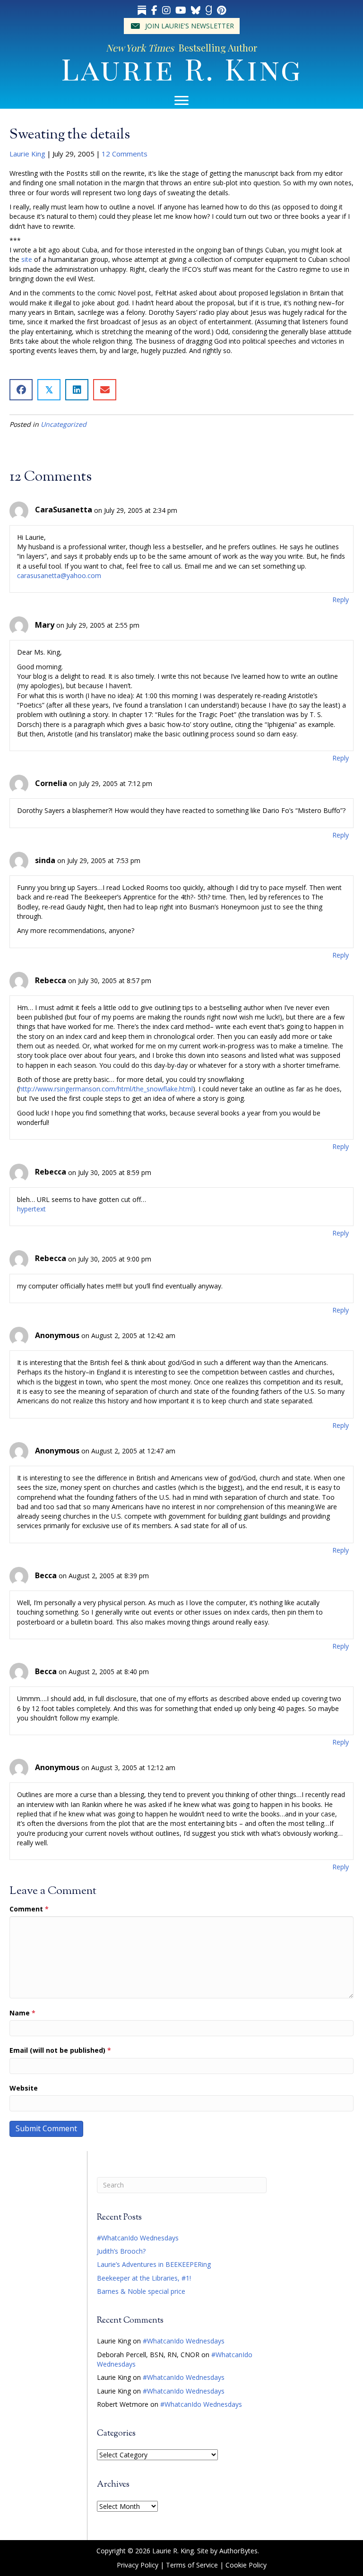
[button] (182, 26)
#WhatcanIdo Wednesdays (138, 2238)
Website (24, 2088)
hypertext (31, 1209)
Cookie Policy (246, 2565)
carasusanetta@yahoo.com (59, 575)
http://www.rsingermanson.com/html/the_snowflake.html (106, 1089)
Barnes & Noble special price (141, 2291)
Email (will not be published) (60, 2050)
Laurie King (27, 154)
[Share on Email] (105, 390)
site (27, 259)
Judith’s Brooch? (121, 2251)
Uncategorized (64, 424)
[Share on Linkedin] (77, 390)
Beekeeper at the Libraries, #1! (144, 2278)
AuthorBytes (238, 2551)
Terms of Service (192, 2565)
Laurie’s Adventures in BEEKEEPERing (154, 2264)
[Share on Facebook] (21, 390)
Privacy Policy (138, 2565)
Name (22, 2013)
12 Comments (125, 154)
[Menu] (181, 101)
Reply (341, 600)
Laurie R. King (181, 68)
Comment (29, 1909)
